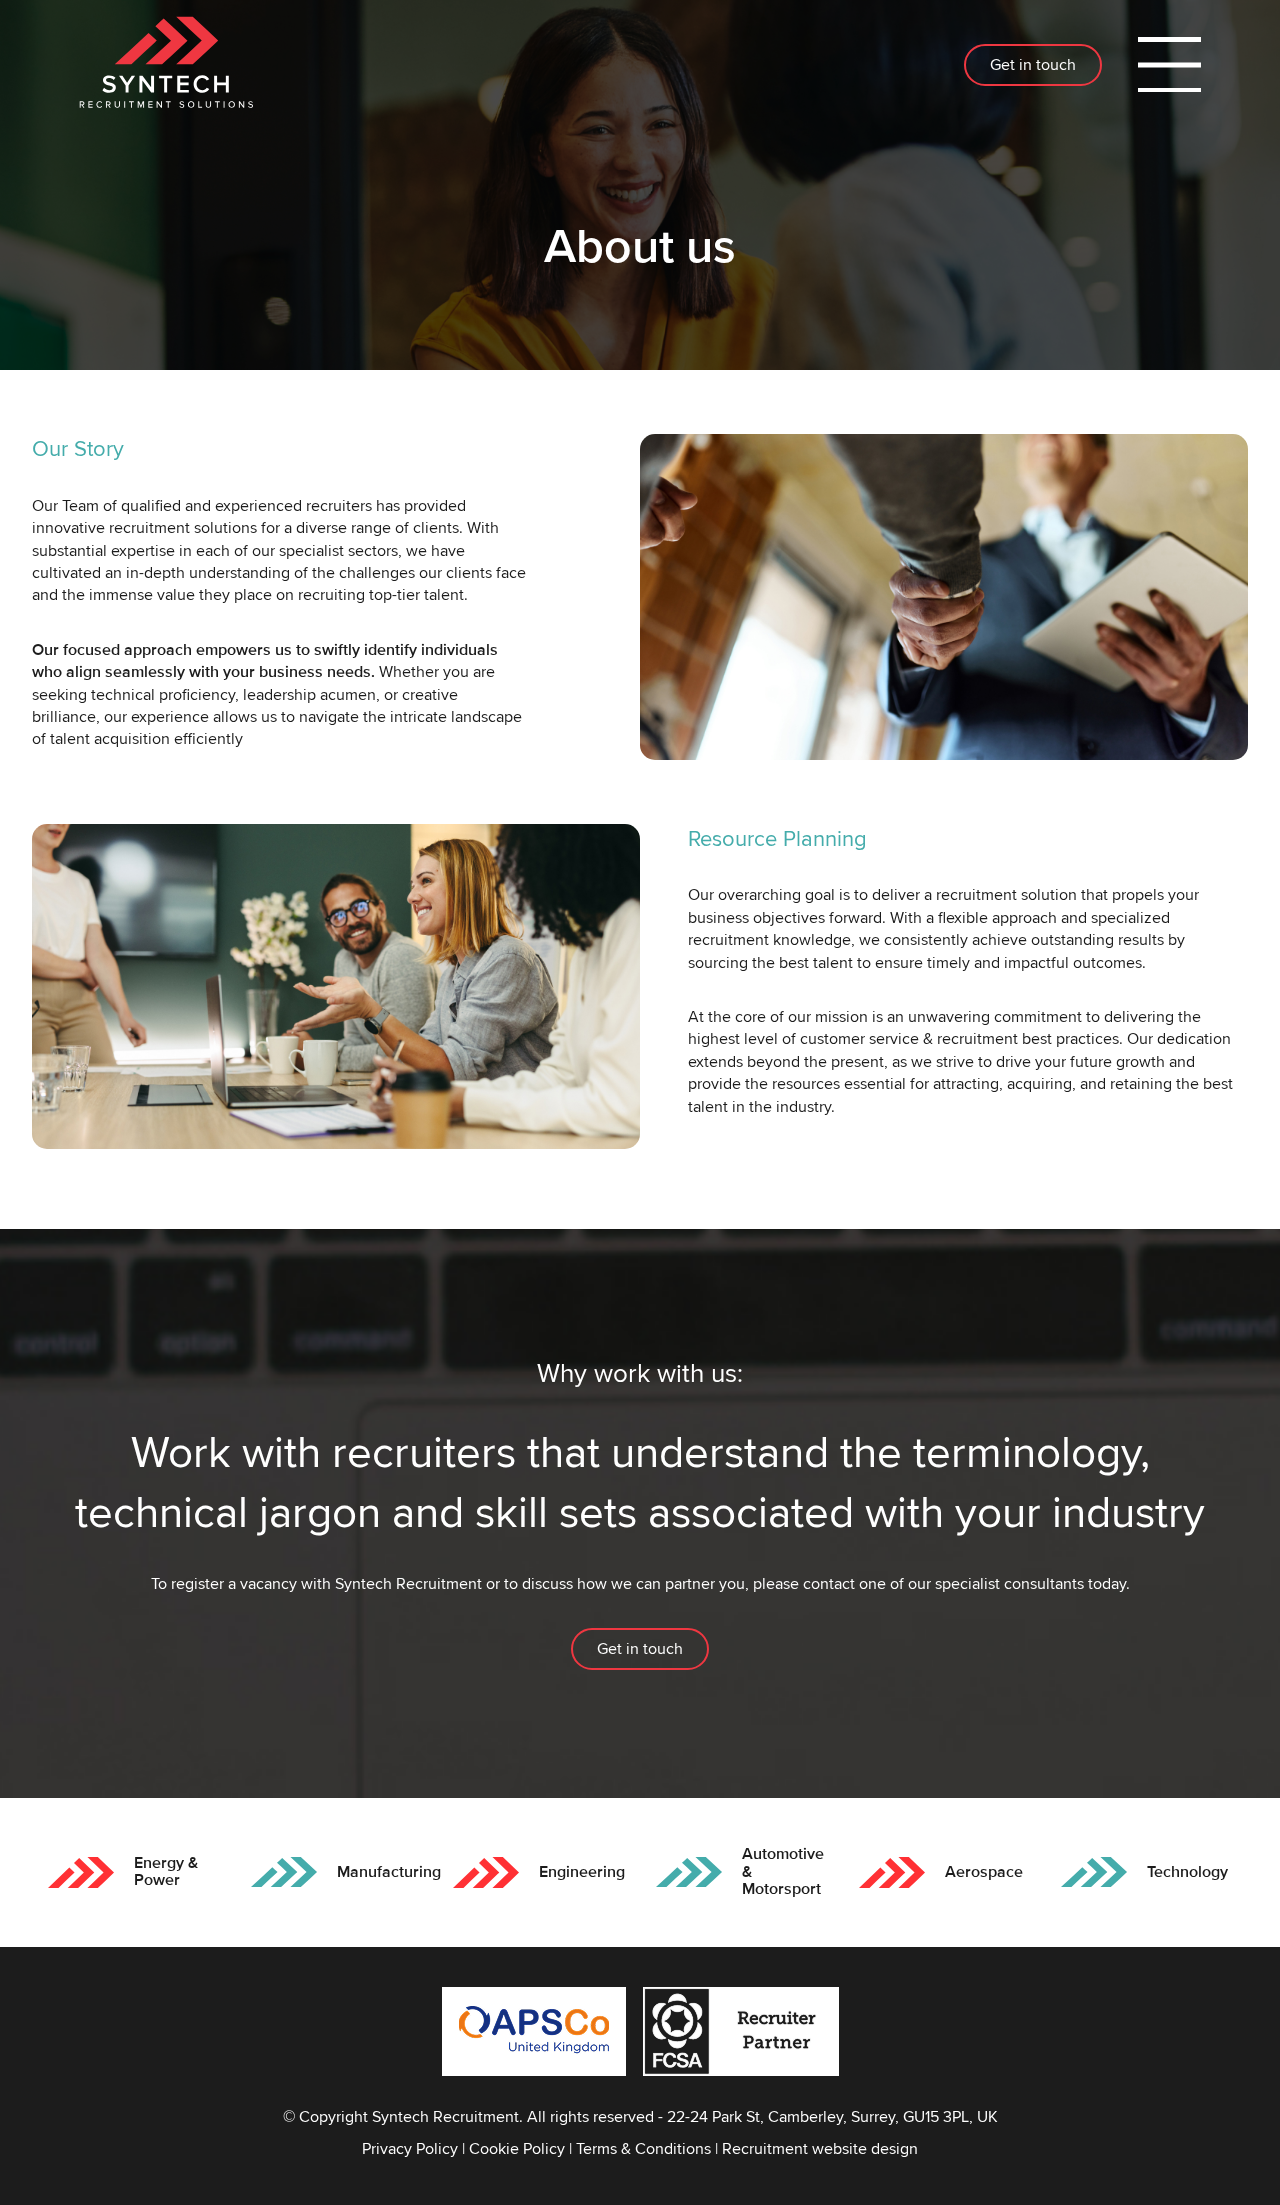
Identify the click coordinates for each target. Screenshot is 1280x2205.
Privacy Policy (410, 2148)
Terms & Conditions (643, 2148)
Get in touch (1033, 64)
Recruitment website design (820, 2148)
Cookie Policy (517, 2148)
